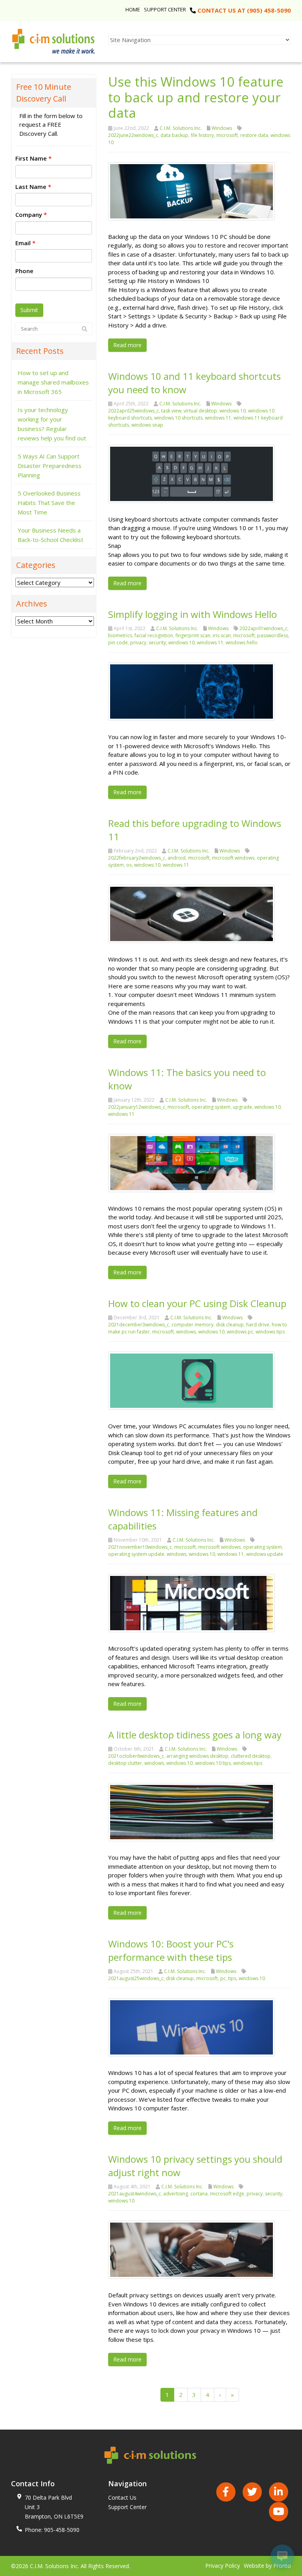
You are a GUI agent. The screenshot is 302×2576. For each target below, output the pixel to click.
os (129, 865)
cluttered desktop (251, 1756)
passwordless (273, 635)
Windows (222, 128)
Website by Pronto (267, 2566)
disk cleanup (230, 1325)
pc (223, 1978)
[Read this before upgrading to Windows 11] (192, 913)
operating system (211, 1107)
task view (171, 411)
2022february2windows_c (137, 858)
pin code (118, 643)
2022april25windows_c (134, 411)
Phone (24, 271)
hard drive (258, 1325)
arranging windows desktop (197, 1756)
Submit (29, 310)
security (157, 643)
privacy (138, 643)
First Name (33, 158)
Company (31, 215)
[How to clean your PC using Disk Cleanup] (192, 1380)
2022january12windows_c (137, 1107)
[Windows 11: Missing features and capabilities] (192, 1602)
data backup (174, 135)
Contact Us (122, 2497)
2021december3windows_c (139, 1325)
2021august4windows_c (134, 2194)
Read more (127, 345)
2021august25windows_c (136, 1978)
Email (25, 243)
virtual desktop (200, 411)
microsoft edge (227, 2194)
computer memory (192, 1325)
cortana (199, 2194)
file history (202, 135)
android (177, 858)
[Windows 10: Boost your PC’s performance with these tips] (192, 2027)
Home (133, 9)
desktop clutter (125, 1763)
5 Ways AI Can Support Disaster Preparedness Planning (50, 466)
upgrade (242, 1107)
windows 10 (233, 411)
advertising (176, 2194)
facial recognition (154, 635)
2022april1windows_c (263, 628)
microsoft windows (233, 858)
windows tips (270, 1332)
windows (186, 1332)
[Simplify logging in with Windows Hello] (192, 691)
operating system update (136, 1554)
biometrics (120, 635)
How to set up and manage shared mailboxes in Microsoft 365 (53, 382)
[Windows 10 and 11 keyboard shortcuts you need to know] (192, 473)
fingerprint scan (193, 635)
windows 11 (218, 418)
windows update (265, 1554)
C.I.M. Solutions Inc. (181, 128)
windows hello (242, 643)
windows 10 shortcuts (178, 418)
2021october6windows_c (136, 1756)
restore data (254, 135)
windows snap (147, 425)
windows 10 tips (213, 1763)
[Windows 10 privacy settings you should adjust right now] (192, 2249)
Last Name (33, 187)
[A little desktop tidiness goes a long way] (192, 1811)
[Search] (85, 329)
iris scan (222, 635)
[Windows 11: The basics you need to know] (192, 1162)
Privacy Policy (223, 2566)
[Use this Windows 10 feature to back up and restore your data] (192, 190)
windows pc (240, 1332)
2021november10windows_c (140, 1547)
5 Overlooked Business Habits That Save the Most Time (49, 503)
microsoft (227, 135)
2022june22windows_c (133, 135)
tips (232, 1978)
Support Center (165, 9)
